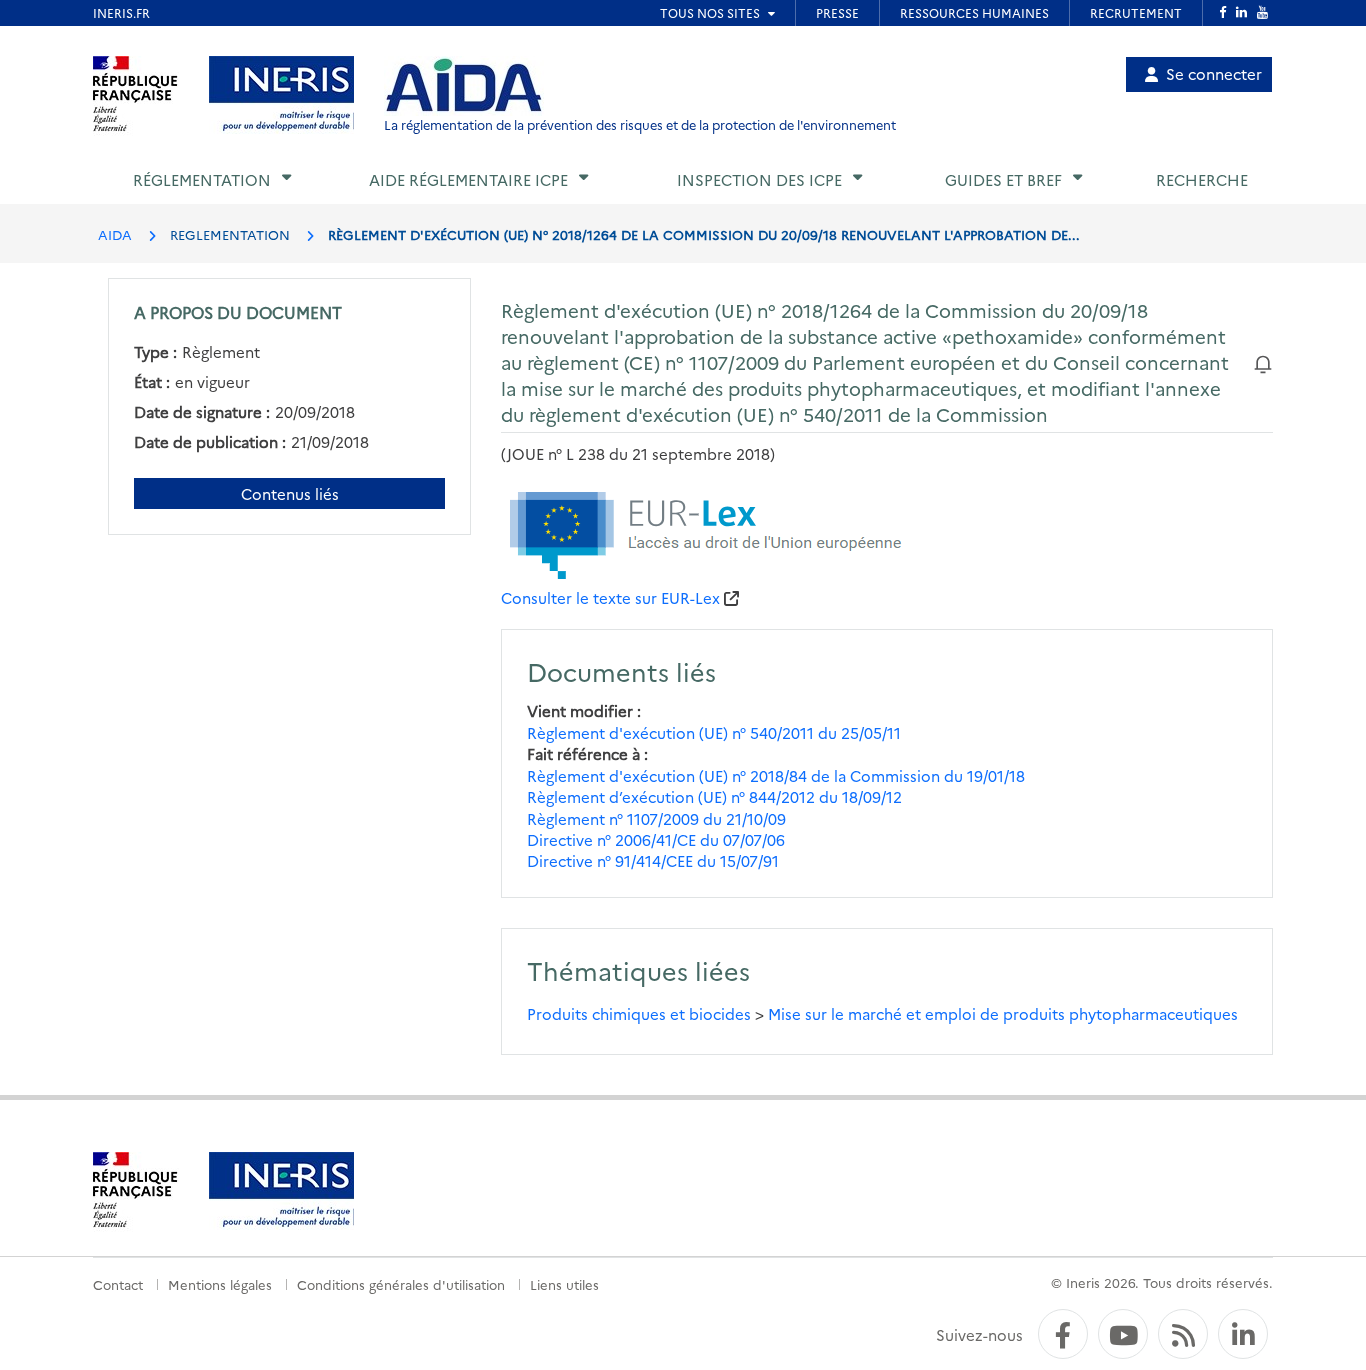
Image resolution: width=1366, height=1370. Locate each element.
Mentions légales (220, 1284)
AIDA (115, 234)
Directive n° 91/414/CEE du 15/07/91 (653, 860)
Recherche (1202, 179)
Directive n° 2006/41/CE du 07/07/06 (656, 839)
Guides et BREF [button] (1003, 179)
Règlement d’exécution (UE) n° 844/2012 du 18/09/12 (714, 796)
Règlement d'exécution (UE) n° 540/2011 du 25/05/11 (714, 732)
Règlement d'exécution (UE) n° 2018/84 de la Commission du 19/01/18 (776, 775)
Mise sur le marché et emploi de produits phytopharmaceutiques (1003, 1013)
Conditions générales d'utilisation (401, 1284)
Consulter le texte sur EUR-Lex (610, 597)
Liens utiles (564, 1284)
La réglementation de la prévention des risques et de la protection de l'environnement (640, 124)
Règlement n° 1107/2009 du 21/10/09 (656, 818)
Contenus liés (290, 493)
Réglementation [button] (202, 179)
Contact (118, 1284)
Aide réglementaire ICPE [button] (468, 179)
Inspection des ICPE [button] (759, 179)
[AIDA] (464, 86)
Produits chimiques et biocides (639, 1013)
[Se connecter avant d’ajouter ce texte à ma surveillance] (1263, 361)
